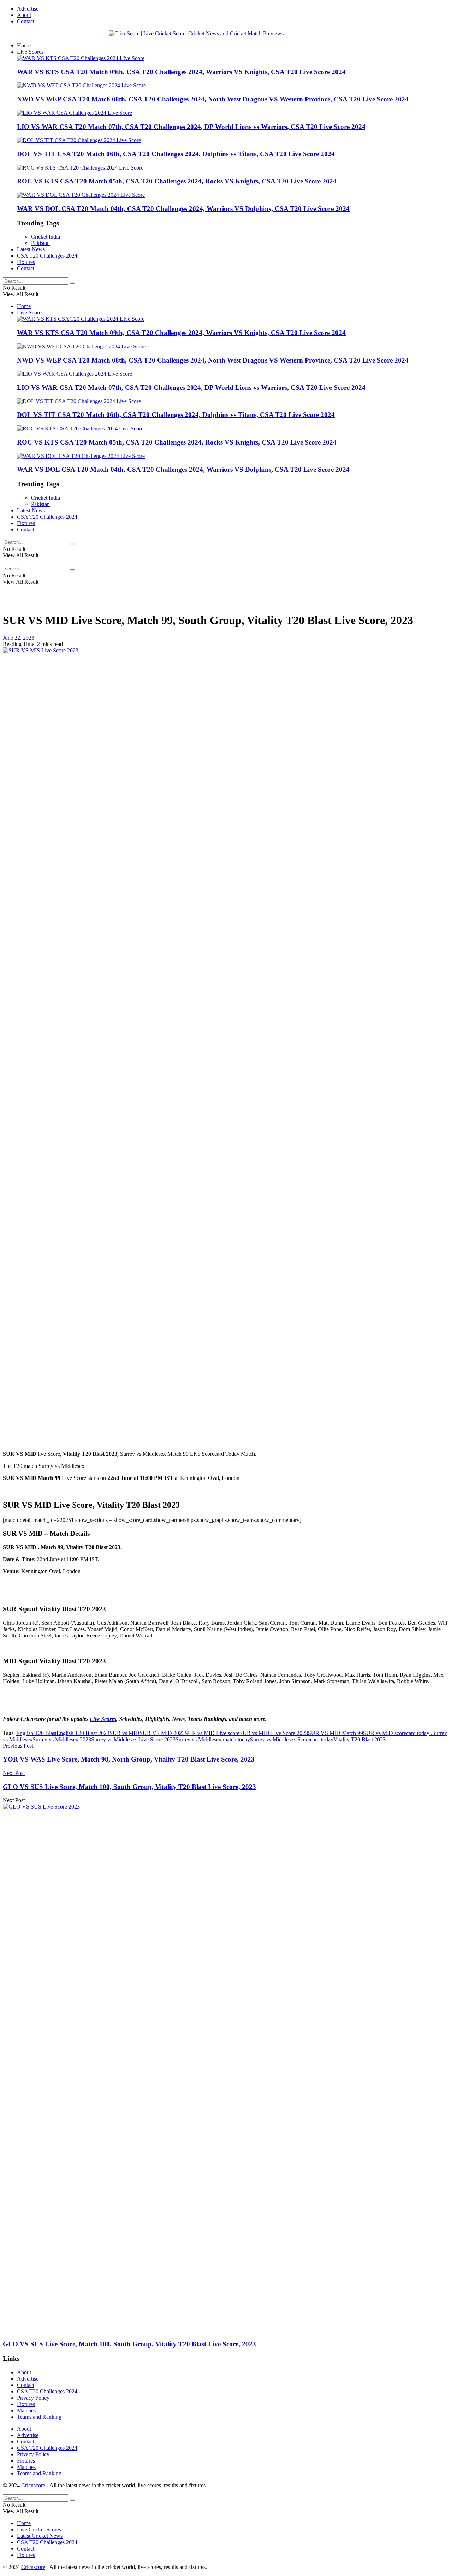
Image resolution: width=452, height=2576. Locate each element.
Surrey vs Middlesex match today (213, 1739)
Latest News (31, 249)
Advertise (28, 9)
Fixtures (26, 262)
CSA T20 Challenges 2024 (47, 256)
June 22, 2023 (19, 638)
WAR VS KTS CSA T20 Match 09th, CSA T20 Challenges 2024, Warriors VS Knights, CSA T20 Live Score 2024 (181, 72)
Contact (26, 21)
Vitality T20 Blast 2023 (359, 1739)
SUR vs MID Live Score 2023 (274, 1733)
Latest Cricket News (40, 2536)
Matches (26, 2410)
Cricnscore (33, 2485)
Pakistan (40, 243)
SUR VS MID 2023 (162, 1733)
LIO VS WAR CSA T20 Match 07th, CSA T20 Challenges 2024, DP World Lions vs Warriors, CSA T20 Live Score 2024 (191, 127)
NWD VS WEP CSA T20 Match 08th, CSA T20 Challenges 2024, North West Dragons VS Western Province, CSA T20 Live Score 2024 (213, 99)
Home (24, 45)
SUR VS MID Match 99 (335, 1733)
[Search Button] (72, 283)
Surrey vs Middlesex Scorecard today (292, 1739)
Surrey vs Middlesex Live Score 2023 (133, 1739)
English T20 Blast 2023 (83, 1733)
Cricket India (46, 237)
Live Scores (30, 52)
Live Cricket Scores (39, 2530)
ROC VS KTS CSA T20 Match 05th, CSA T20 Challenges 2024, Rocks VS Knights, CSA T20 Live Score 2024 (177, 181)
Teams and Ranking (39, 2417)
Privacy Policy (33, 2398)
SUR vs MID (124, 1733)
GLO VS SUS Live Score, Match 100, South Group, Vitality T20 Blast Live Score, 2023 (129, 2344)
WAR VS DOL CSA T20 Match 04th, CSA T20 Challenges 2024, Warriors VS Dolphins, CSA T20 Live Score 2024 (183, 209)
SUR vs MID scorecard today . (398, 1733)
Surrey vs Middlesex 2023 (62, 1739)
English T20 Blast (36, 1733)
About (24, 15)
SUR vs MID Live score (212, 1733)
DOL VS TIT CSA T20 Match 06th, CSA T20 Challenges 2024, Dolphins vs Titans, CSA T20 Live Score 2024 (176, 154)
